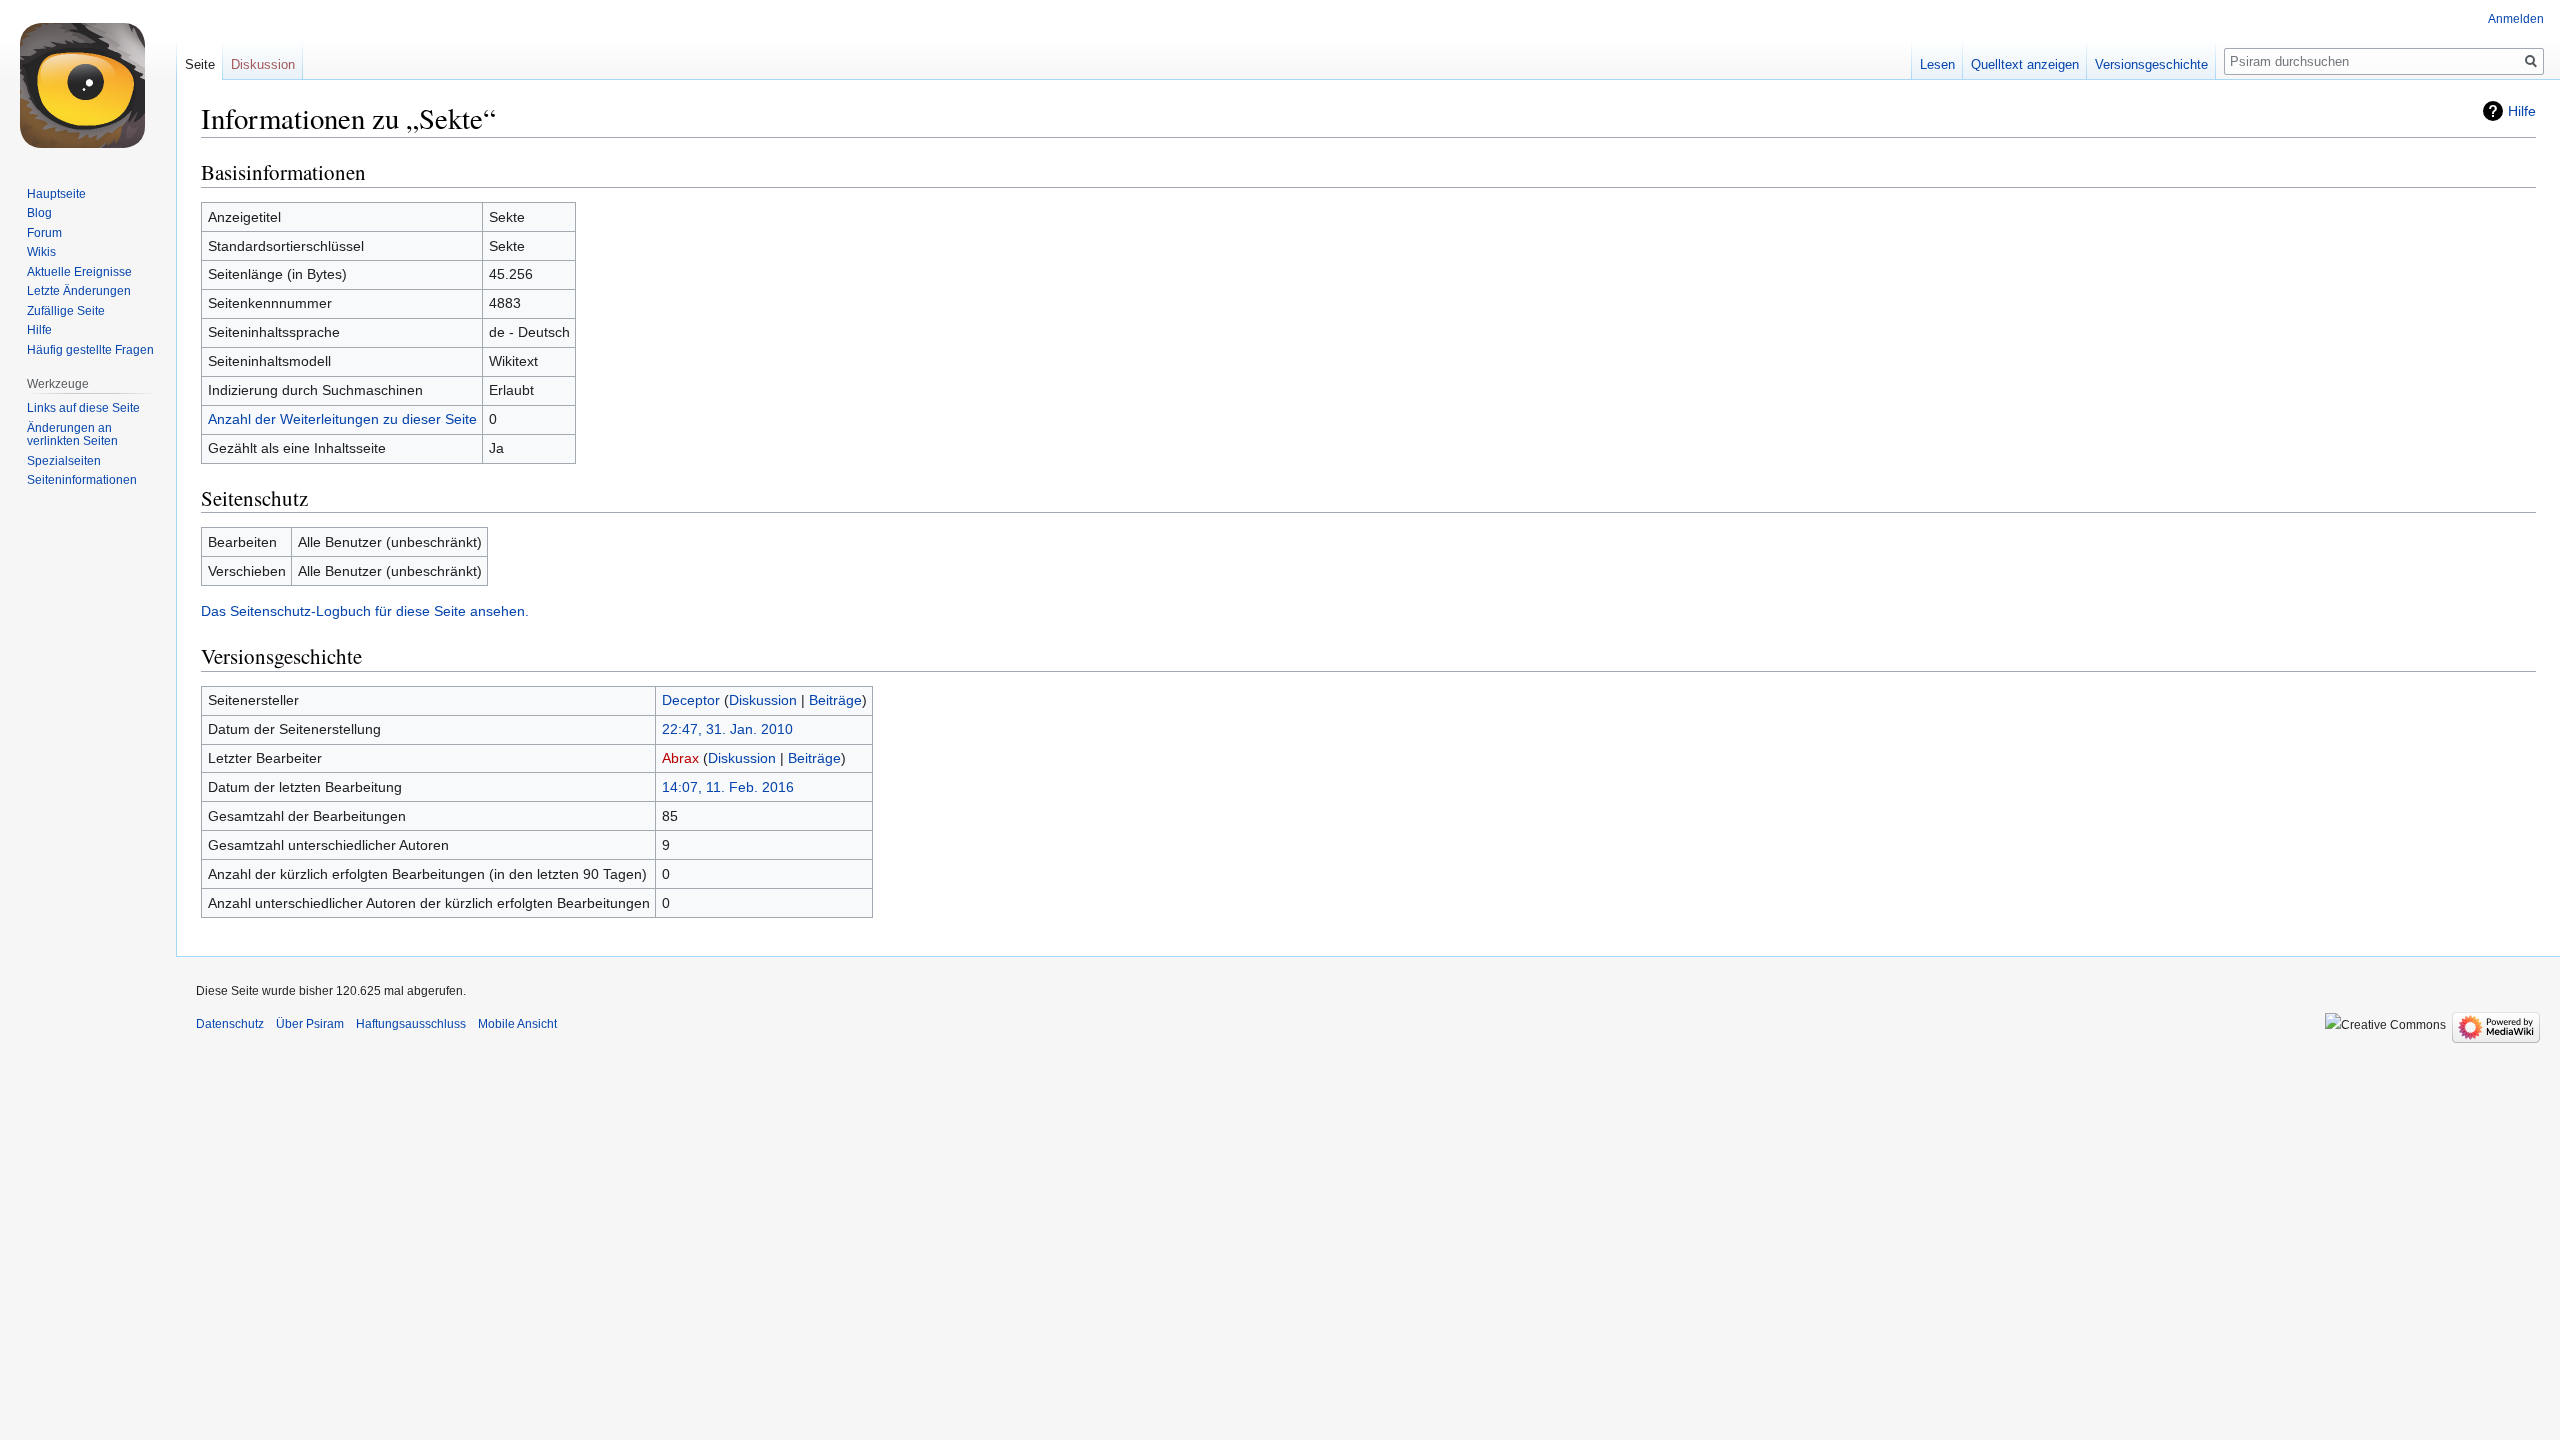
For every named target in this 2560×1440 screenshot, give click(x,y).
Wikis (41, 252)
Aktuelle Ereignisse (79, 272)
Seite (200, 64)
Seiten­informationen (82, 480)
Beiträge (835, 700)
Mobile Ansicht (517, 1024)
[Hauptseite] (88, 80)
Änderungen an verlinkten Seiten (72, 435)
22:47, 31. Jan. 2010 (727, 729)
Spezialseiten (64, 461)
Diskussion (763, 700)
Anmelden (2516, 19)
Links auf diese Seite (83, 408)
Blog (39, 213)
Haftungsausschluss (411, 1024)
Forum (44, 233)
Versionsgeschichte (2151, 64)
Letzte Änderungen (79, 291)
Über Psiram (310, 1024)
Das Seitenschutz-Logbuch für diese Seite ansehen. (365, 611)
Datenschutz (230, 1024)
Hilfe (2522, 111)
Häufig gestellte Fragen (90, 350)
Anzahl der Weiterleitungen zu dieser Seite (342, 419)
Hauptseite (56, 194)
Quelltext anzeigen (2025, 64)
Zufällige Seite (66, 311)
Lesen (1937, 64)
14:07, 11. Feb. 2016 (728, 787)
